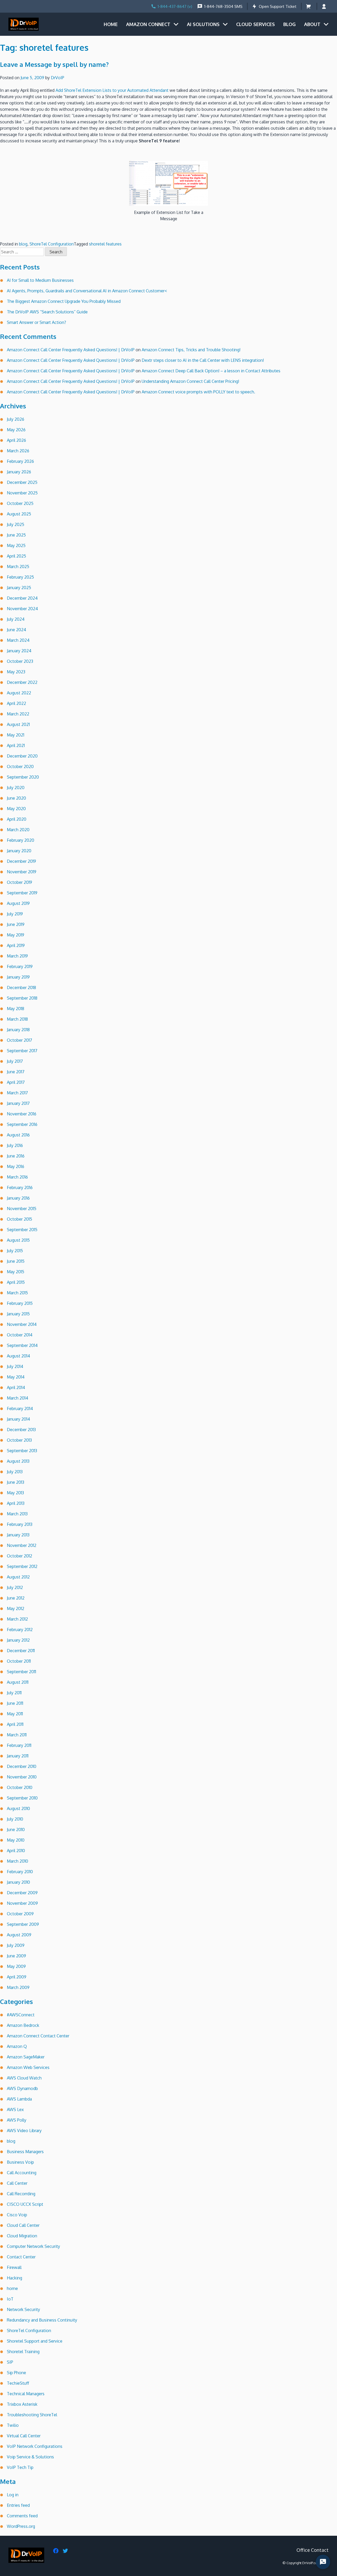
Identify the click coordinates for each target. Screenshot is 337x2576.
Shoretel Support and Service (35, 2341)
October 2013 (19, 1440)
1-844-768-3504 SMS (223, 6)
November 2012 (22, 1545)
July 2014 (15, 1366)
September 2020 (23, 777)
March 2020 (18, 830)
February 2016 (20, 1187)
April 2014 (16, 1387)
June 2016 (16, 1156)
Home (111, 24)
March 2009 (18, 1987)
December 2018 (21, 988)
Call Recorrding (21, 2194)
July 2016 (15, 1145)
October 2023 (20, 661)
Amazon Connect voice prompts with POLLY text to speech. (198, 392)
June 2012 (16, 1598)
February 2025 (20, 577)
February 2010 (20, 1872)
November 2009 (22, 1903)
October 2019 (19, 882)
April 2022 (16, 703)
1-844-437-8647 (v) (175, 6)
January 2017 (18, 1103)
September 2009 (23, 1924)
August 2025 (19, 514)
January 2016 (18, 1198)
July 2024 (16, 619)
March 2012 (17, 1619)
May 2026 (16, 430)
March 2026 (18, 451)
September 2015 (22, 1230)
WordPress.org (21, 2526)
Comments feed (22, 2516)
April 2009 (17, 1977)
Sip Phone (16, 2373)
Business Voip (20, 2162)
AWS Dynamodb (22, 2088)
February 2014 (20, 1409)
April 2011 (15, 1724)
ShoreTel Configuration (52, 244)
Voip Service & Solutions (30, 2457)
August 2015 (18, 1240)
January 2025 (19, 588)
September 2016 (22, 1124)
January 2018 (18, 1030)
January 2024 (19, 651)
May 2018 (16, 1009)
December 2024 (22, 598)
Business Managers (25, 2152)
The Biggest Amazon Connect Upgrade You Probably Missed (64, 301)
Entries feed (18, 2505)
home (12, 2288)
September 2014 (22, 1345)
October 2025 (20, 503)
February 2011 (19, 1745)
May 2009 (16, 1966)
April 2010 (16, 1851)
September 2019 (22, 893)
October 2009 (20, 1914)
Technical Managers (26, 2394)
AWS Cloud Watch (24, 2078)
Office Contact (313, 2550)
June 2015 (16, 1261)
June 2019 (16, 924)
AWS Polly (17, 2120)
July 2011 (14, 1693)
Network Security (23, 2309)
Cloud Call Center (23, 2225)
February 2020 (21, 840)
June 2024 (16, 630)
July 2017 (15, 1061)
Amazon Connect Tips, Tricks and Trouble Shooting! (191, 350)
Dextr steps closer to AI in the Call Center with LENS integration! (203, 360)
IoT (10, 2299)
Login (325, 6)
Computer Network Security (33, 2246)
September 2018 (22, 998)
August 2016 (18, 1135)
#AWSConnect (21, 2015)
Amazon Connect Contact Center (38, 2036)
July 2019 (15, 914)
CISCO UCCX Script (25, 2204)
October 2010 (20, 1787)
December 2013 (21, 1430)
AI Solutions (203, 24)
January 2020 (19, 851)
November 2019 (22, 872)
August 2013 (18, 1461)
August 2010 (18, 1808)
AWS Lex (15, 2109)
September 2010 (22, 1798)
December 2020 (22, 756)
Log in (13, 2495)
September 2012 (22, 1566)
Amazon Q (17, 2046)
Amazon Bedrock (23, 2025)
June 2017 (16, 1072)
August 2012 (18, 1577)
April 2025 (16, 556)
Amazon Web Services (28, 2067)
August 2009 (19, 1935)
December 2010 (22, 1766)
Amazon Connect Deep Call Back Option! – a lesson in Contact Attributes (211, 371)
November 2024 (22, 609)
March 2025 (18, 567)
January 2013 (18, 1535)
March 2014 (18, 1398)
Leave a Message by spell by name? (54, 64)
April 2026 (16, 440)
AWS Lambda (19, 2099)
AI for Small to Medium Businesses (40, 280)
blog (23, 244)
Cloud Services (256, 24)
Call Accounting (22, 2173)
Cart (309, 6)
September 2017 (22, 1051)
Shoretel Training (23, 2352)
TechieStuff (18, 2383)
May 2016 (16, 1166)
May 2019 (16, 935)
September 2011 (21, 1672)
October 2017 (19, 1040)
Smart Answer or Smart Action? (36, 322)
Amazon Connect (148, 24)
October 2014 (20, 1335)
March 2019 (17, 956)
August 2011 (18, 1682)
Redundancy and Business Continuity (42, 2320)
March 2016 (17, 1177)
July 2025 (16, 524)
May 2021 (16, 735)
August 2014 (18, 1356)
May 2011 (15, 1714)
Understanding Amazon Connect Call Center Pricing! (190, 381)
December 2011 (21, 1651)
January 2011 (18, 1756)
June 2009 (16, 1956)
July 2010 (15, 1819)
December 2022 (22, 682)
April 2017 (16, 1082)
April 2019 (16, 945)
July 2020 (16, 788)
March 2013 (17, 1514)
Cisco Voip (17, 2215)
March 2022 (18, 714)
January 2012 (18, 1640)
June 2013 (16, 1482)
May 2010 (16, 1840)
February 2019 (20, 966)
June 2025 (16, 535)
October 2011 (19, 1661)
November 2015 (22, 1209)
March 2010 (18, 1861)
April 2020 (17, 819)
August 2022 (19, 693)
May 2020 (16, 809)
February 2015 (20, 1303)
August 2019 (18, 903)
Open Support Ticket (278, 6)
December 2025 (22, 482)
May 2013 (15, 1493)
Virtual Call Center (24, 2436)
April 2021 (16, 745)
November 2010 (22, 1777)
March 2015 (17, 1293)
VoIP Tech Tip (20, 2467)
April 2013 (16, 1503)
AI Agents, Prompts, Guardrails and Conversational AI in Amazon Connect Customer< (87, 291)
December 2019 (21, 861)
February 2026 (20, 461)
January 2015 (18, 1314)
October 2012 (19, 1556)
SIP (10, 2362)
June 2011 (15, 1703)
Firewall (14, 2267)
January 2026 (19, 472)
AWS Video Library (24, 2131)
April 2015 (16, 1282)
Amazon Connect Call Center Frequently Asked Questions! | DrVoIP (71, 350)
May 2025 (16, 545)
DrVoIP (58, 78)
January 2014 (18, 1419)
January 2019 (18, 977)
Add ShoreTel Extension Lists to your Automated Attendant (112, 90)
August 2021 (18, 724)
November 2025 (22, 493)
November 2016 (22, 1114)
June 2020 (16, 798)
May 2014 (16, 1377)
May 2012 (16, 1608)
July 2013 (15, 1472)
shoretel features (105, 244)
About (312, 24)
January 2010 (18, 1882)
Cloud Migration (22, 2236)
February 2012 (20, 1630)
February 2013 (20, 1524)
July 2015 (15, 1251)
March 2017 (17, 1093)
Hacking (14, 2278)
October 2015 (19, 1219)
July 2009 (16, 1945)
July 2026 (16, 419)
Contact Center (21, 2257)
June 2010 (16, 1830)
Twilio (13, 2425)
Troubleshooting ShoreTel (32, 2415)
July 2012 (15, 1587)
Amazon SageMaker (26, 2057)
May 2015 (16, 1272)
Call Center (17, 2183)
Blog (289, 24)
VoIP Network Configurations (35, 2446)
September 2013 (22, 1451)
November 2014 (22, 1324)
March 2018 (17, 1019)
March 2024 (18, 640)
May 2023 (16, 672)
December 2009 (22, 1893)
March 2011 (17, 1735)
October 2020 (20, 766)
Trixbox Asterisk (22, 2404)
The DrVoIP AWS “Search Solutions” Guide (47, 312)
